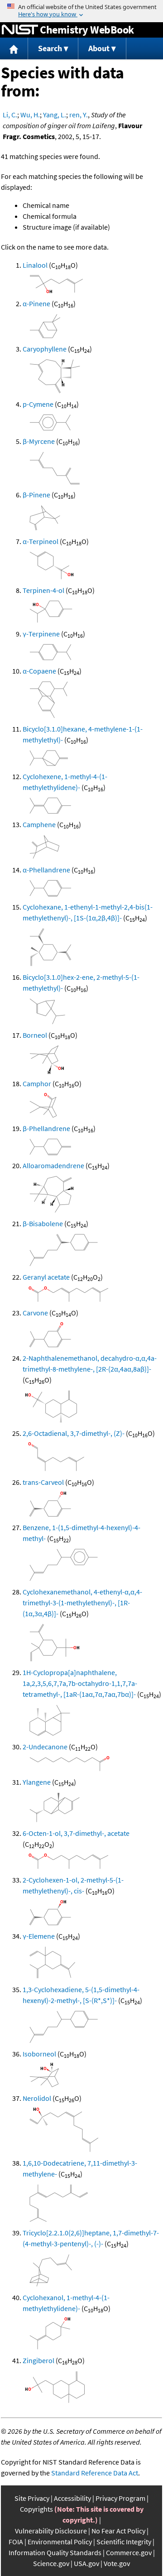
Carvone (35, 1313)
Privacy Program (120, 2498)
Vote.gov (117, 2563)
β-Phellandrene (46, 1128)
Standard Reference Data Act (95, 2473)
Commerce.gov (129, 2552)
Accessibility (72, 2498)
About (99, 48)
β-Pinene (36, 495)
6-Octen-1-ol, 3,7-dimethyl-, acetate (76, 1833)
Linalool (35, 265)
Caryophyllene (45, 349)
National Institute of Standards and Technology (20, 30)
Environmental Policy (60, 2542)
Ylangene (37, 1782)
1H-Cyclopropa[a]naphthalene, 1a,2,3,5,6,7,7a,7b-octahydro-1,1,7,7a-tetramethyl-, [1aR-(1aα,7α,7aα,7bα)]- (80, 1683)
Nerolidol (37, 2098)
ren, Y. (79, 115)
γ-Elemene (39, 1936)
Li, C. (10, 115)
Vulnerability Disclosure (51, 2531)
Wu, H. (30, 115)
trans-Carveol (43, 1482)
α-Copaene (39, 671)
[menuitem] (14, 49)
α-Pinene (36, 303)
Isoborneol (39, 2054)
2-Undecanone (45, 1747)
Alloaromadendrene (53, 1165)
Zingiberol (38, 2360)
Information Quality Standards (55, 2552)
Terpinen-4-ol (43, 590)
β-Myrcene (39, 441)
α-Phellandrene (46, 870)
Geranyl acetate (46, 1277)
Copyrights (36, 2509)
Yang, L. (55, 115)
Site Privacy (32, 2498)
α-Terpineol (41, 541)
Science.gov (51, 2563)
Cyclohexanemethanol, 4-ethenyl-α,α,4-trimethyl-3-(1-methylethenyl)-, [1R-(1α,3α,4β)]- (82, 1603)
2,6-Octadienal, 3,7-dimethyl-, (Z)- (74, 1433)
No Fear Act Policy (118, 2531)
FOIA (16, 2542)
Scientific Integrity (124, 2542)
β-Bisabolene (43, 1223)
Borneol (35, 1035)
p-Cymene (38, 404)
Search (50, 48)
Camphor (37, 1083)
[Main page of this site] (14, 49)
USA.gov (86, 2563)
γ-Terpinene (41, 634)
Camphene (39, 824)
